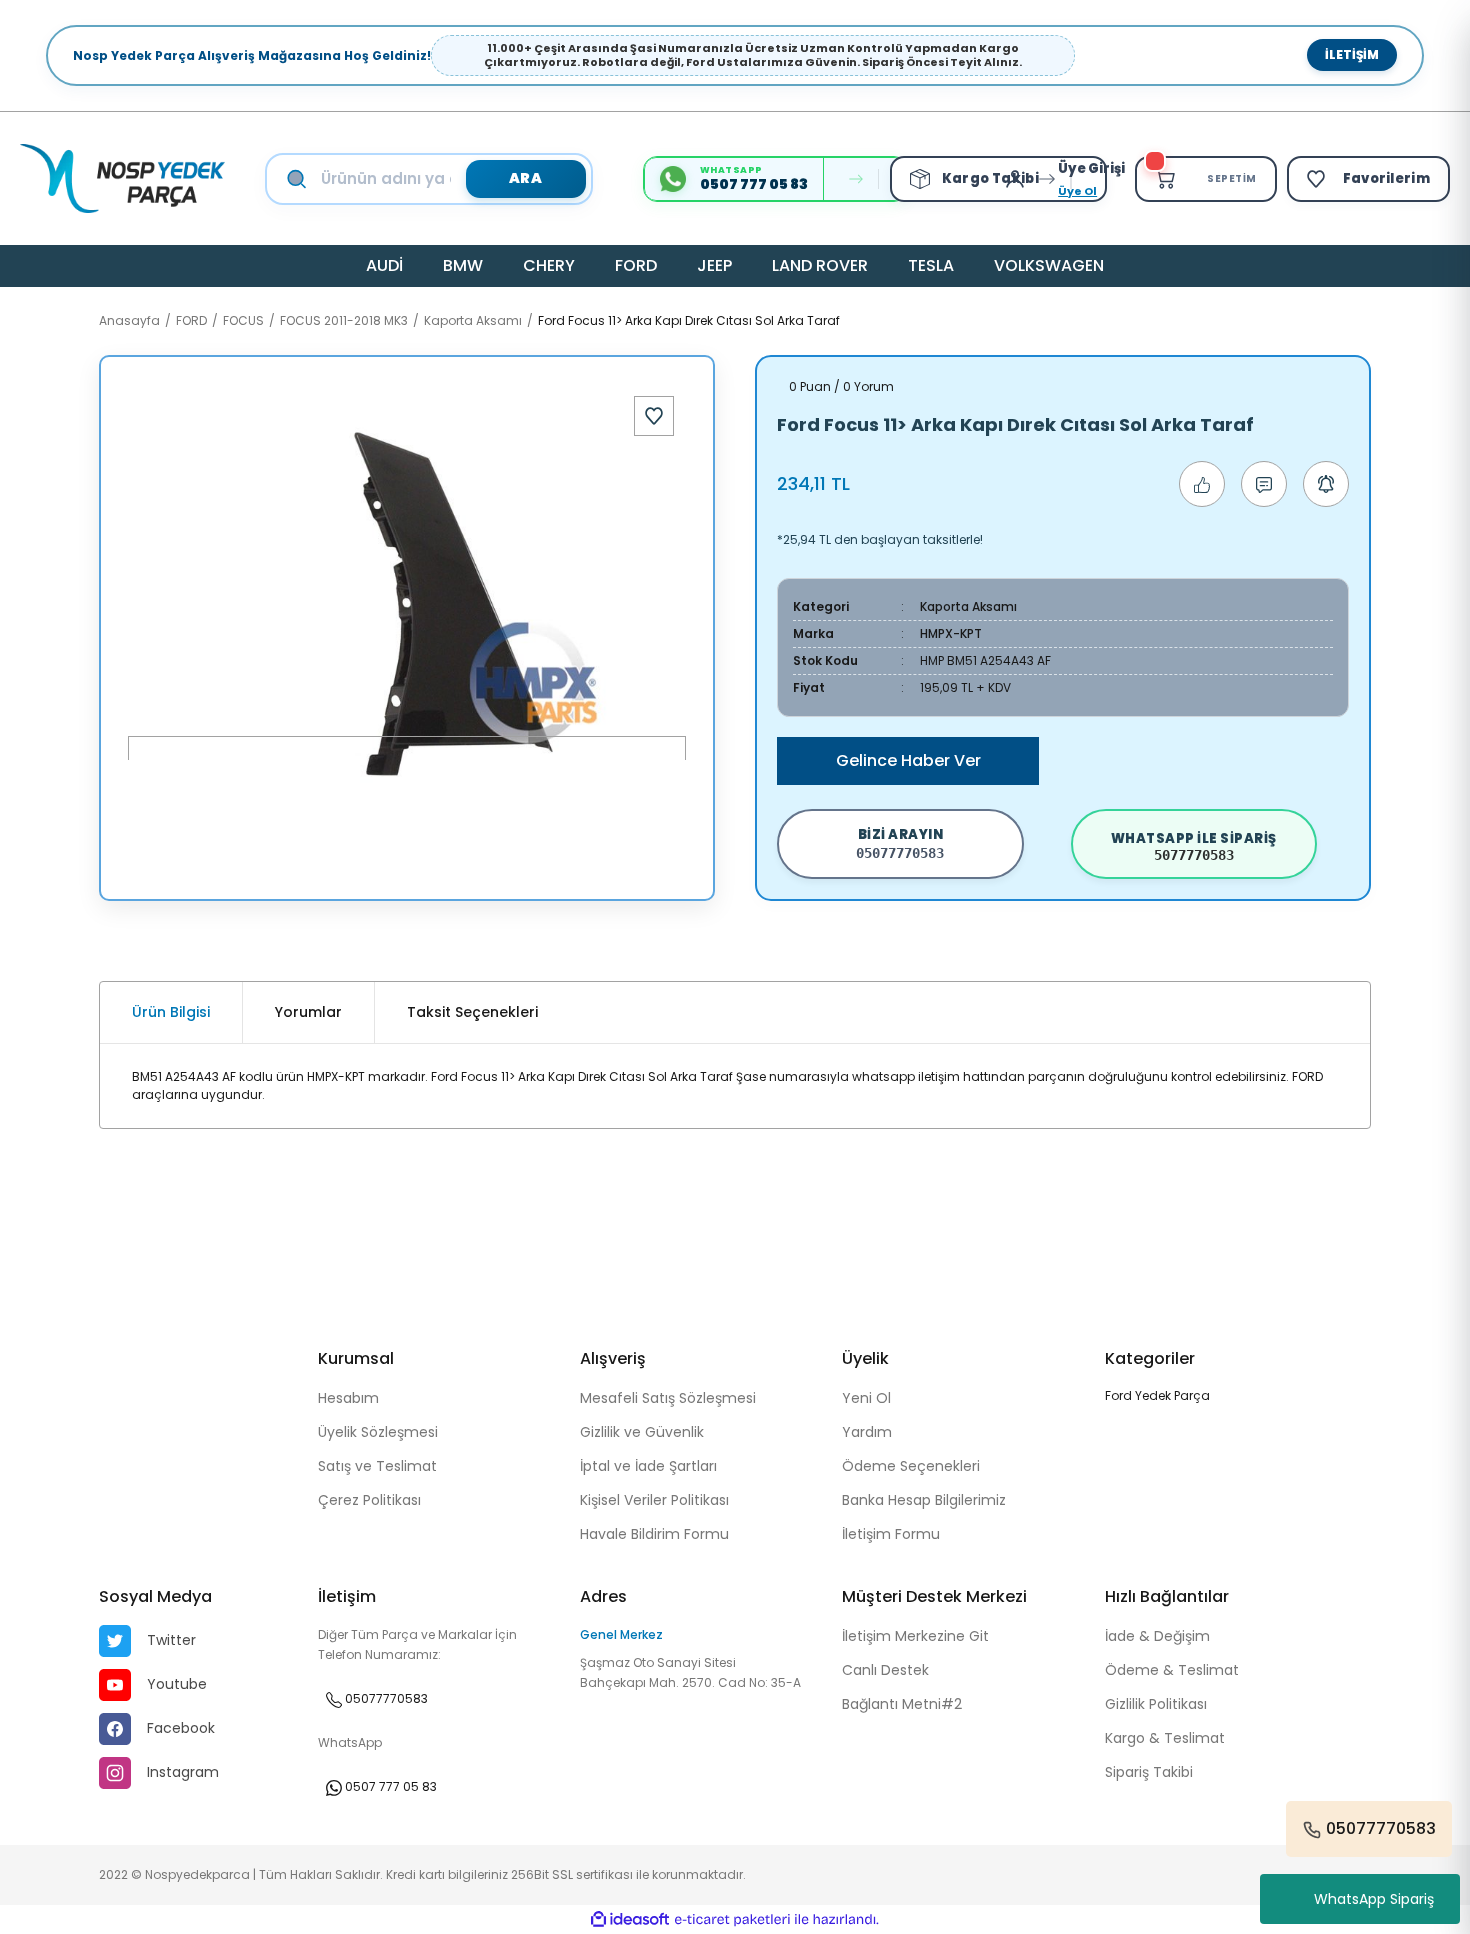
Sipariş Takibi (1149, 1772)
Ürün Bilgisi (171, 1012)
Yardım (867, 1432)
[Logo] (122, 179)
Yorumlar (308, 1012)
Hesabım (348, 1398)
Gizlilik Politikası (1156, 1704)
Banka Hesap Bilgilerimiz (924, 1500)
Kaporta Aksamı (968, 606)
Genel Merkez (621, 1634)
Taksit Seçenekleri (472, 1012)
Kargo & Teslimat (1165, 1738)
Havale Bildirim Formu (654, 1534)
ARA (526, 178)
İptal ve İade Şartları (648, 1466)
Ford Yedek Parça (1157, 1395)
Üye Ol (1077, 191)
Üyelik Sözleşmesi (378, 1432)
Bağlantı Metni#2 (902, 1704)
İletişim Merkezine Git (915, 1636)
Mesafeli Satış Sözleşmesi (668, 1398)
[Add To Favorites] (654, 416)
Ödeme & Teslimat (1172, 1670)
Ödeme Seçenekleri (911, 1466)
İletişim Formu (891, 1534)
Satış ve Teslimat (377, 1466)
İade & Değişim (1157, 1636)
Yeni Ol (866, 1398)
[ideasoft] (630, 1919)
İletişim (1352, 54)
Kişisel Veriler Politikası (654, 1500)
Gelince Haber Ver (908, 760)
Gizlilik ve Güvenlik (642, 1432)
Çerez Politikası (369, 1500)
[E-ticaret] (732, 1920)
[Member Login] (1020, 179)
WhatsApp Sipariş (1374, 1899)
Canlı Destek (885, 1670)
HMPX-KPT (951, 633)
